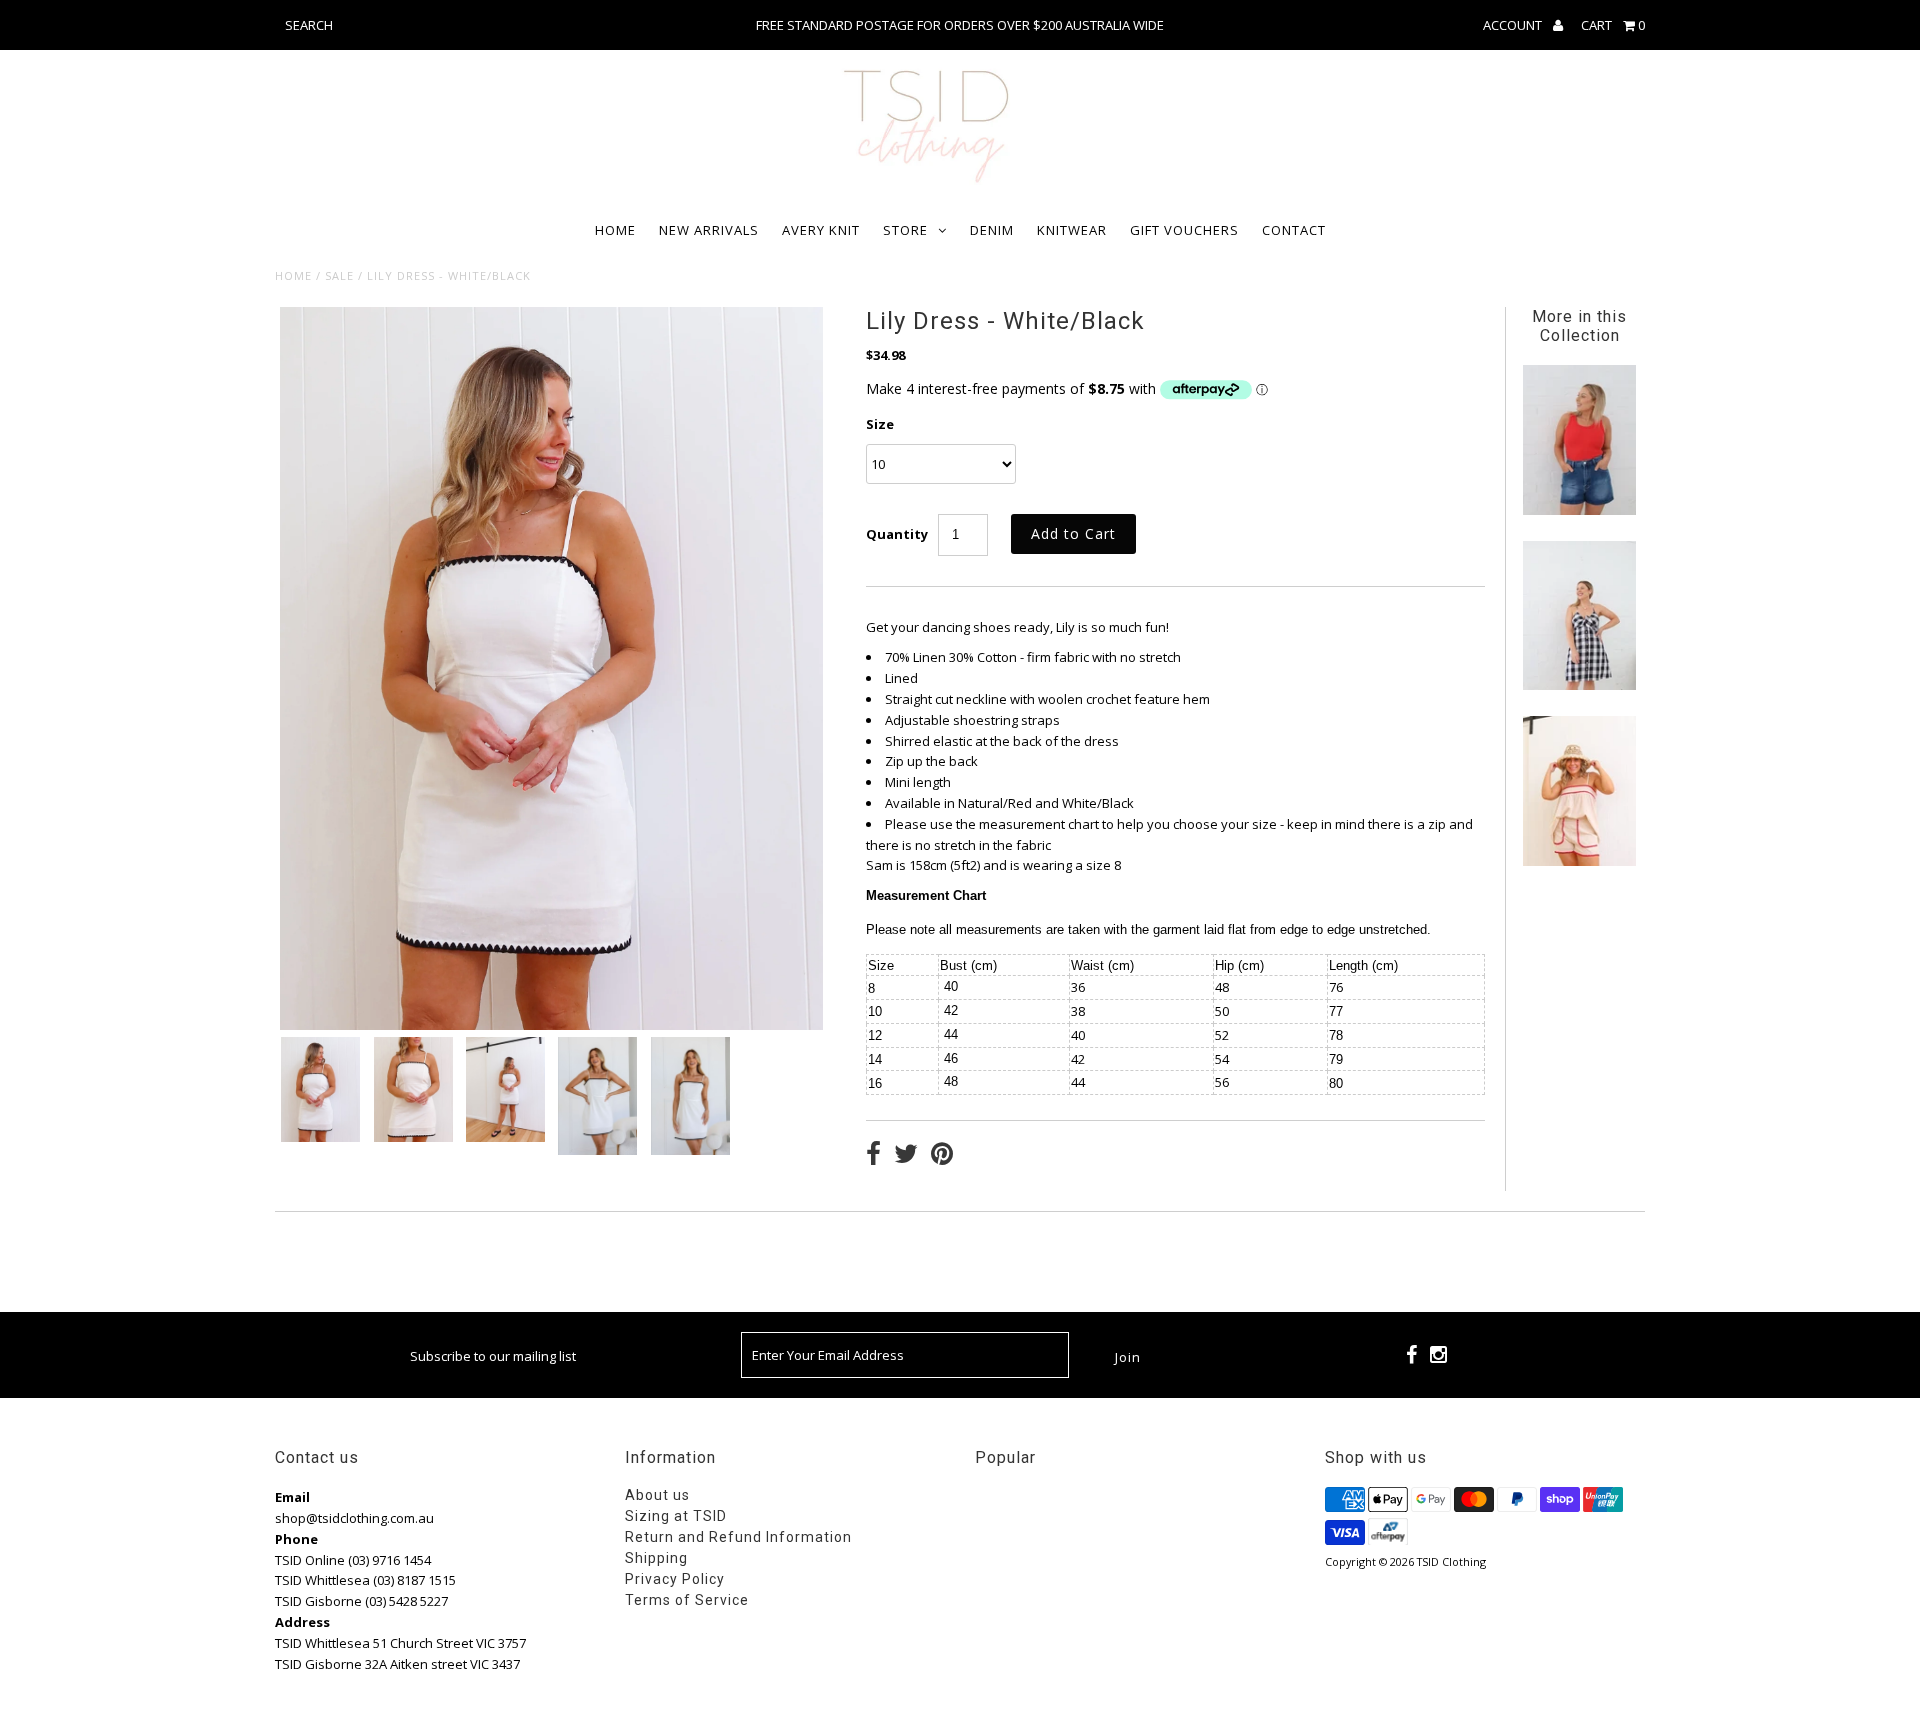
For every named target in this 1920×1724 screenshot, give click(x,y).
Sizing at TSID (676, 1516)
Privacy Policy (675, 1579)
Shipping (656, 1558)
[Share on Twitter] (906, 1156)
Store (905, 230)
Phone (296, 1539)
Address (302, 1622)
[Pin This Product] (942, 1156)
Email (292, 1497)
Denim (992, 230)
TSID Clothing (1451, 1561)
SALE (339, 275)
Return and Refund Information (738, 1537)
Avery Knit (821, 230)
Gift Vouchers (1184, 230)
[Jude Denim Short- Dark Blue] (1579, 510)
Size (880, 424)
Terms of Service (687, 1600)
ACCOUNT (1514, 25)
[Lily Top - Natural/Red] (1579, 861)
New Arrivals (709, 230)
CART (1613, 25)
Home (615, 230)
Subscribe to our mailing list (493, 1356)
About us (657, 1495)
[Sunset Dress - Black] (1579, 685)
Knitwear (1072, 230)
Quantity (897, 534)
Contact (1294, 230)
